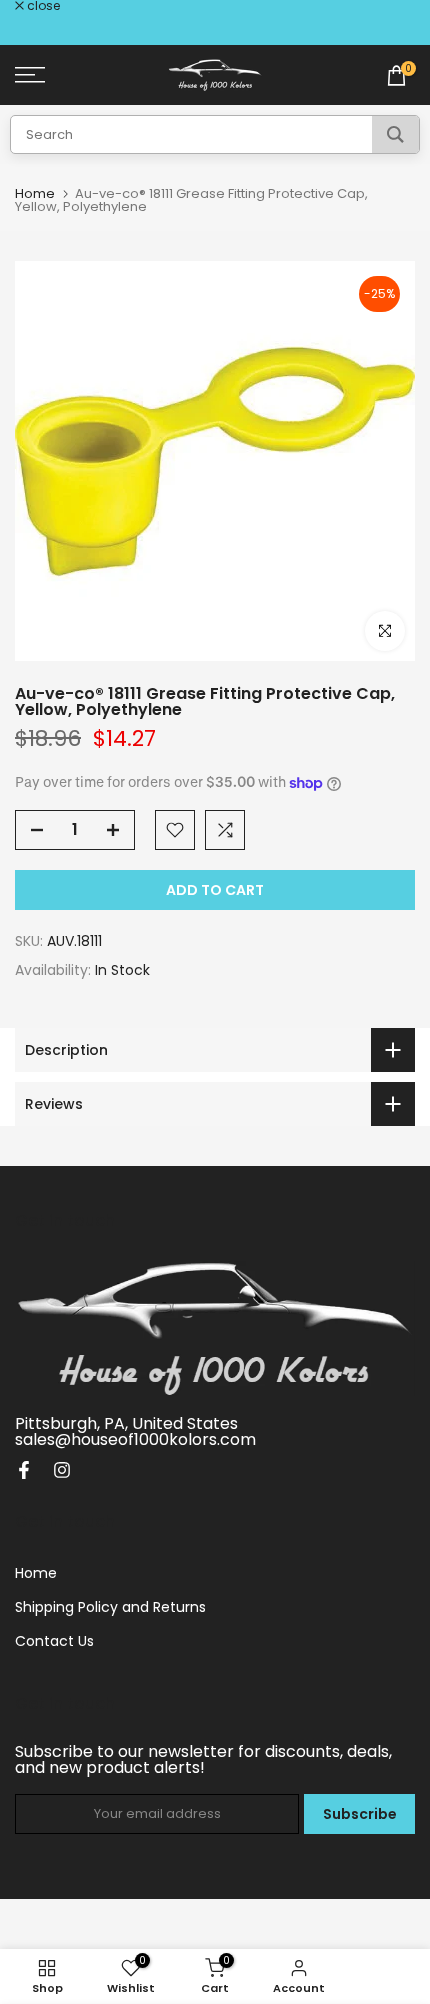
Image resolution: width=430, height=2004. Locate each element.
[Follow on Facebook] (24, 1470)
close (42, 6)
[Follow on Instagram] (62, 1470)
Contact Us (54, 1641)
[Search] (395, 134)
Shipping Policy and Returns (110, 1607)
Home (35, 193)
